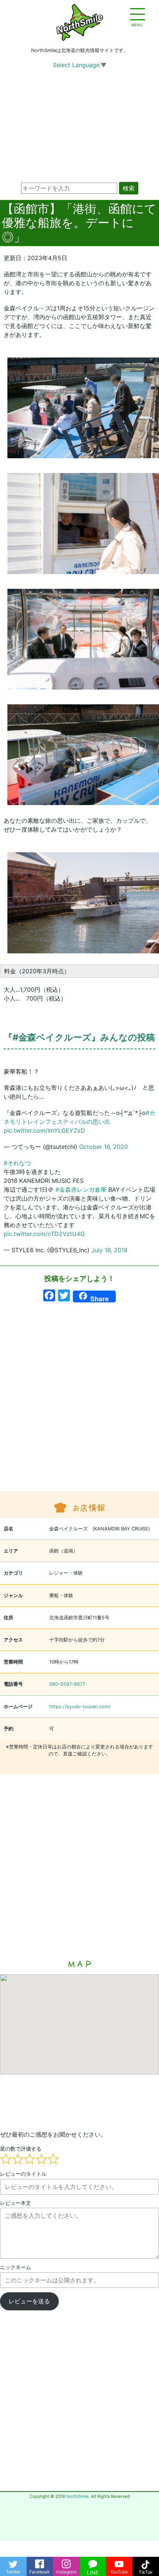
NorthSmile (77, 2496)
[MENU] (137, 15)
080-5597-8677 (67, 1684)
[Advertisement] (79, 1401)
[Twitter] (13, 2562)
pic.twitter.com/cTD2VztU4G (44, 1234)
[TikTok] (146, 2562)
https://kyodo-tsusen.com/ (80, 1707)
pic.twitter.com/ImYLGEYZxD (44, 1130)
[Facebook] (40, 2562)
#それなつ (17, 1163)
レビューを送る (29, 2301)
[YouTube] (119, 2562)
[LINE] (93, 2562)
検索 (129, 188)
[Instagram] (66, 2562)
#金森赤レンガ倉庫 (81, 1189)
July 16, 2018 (109, 1250)
